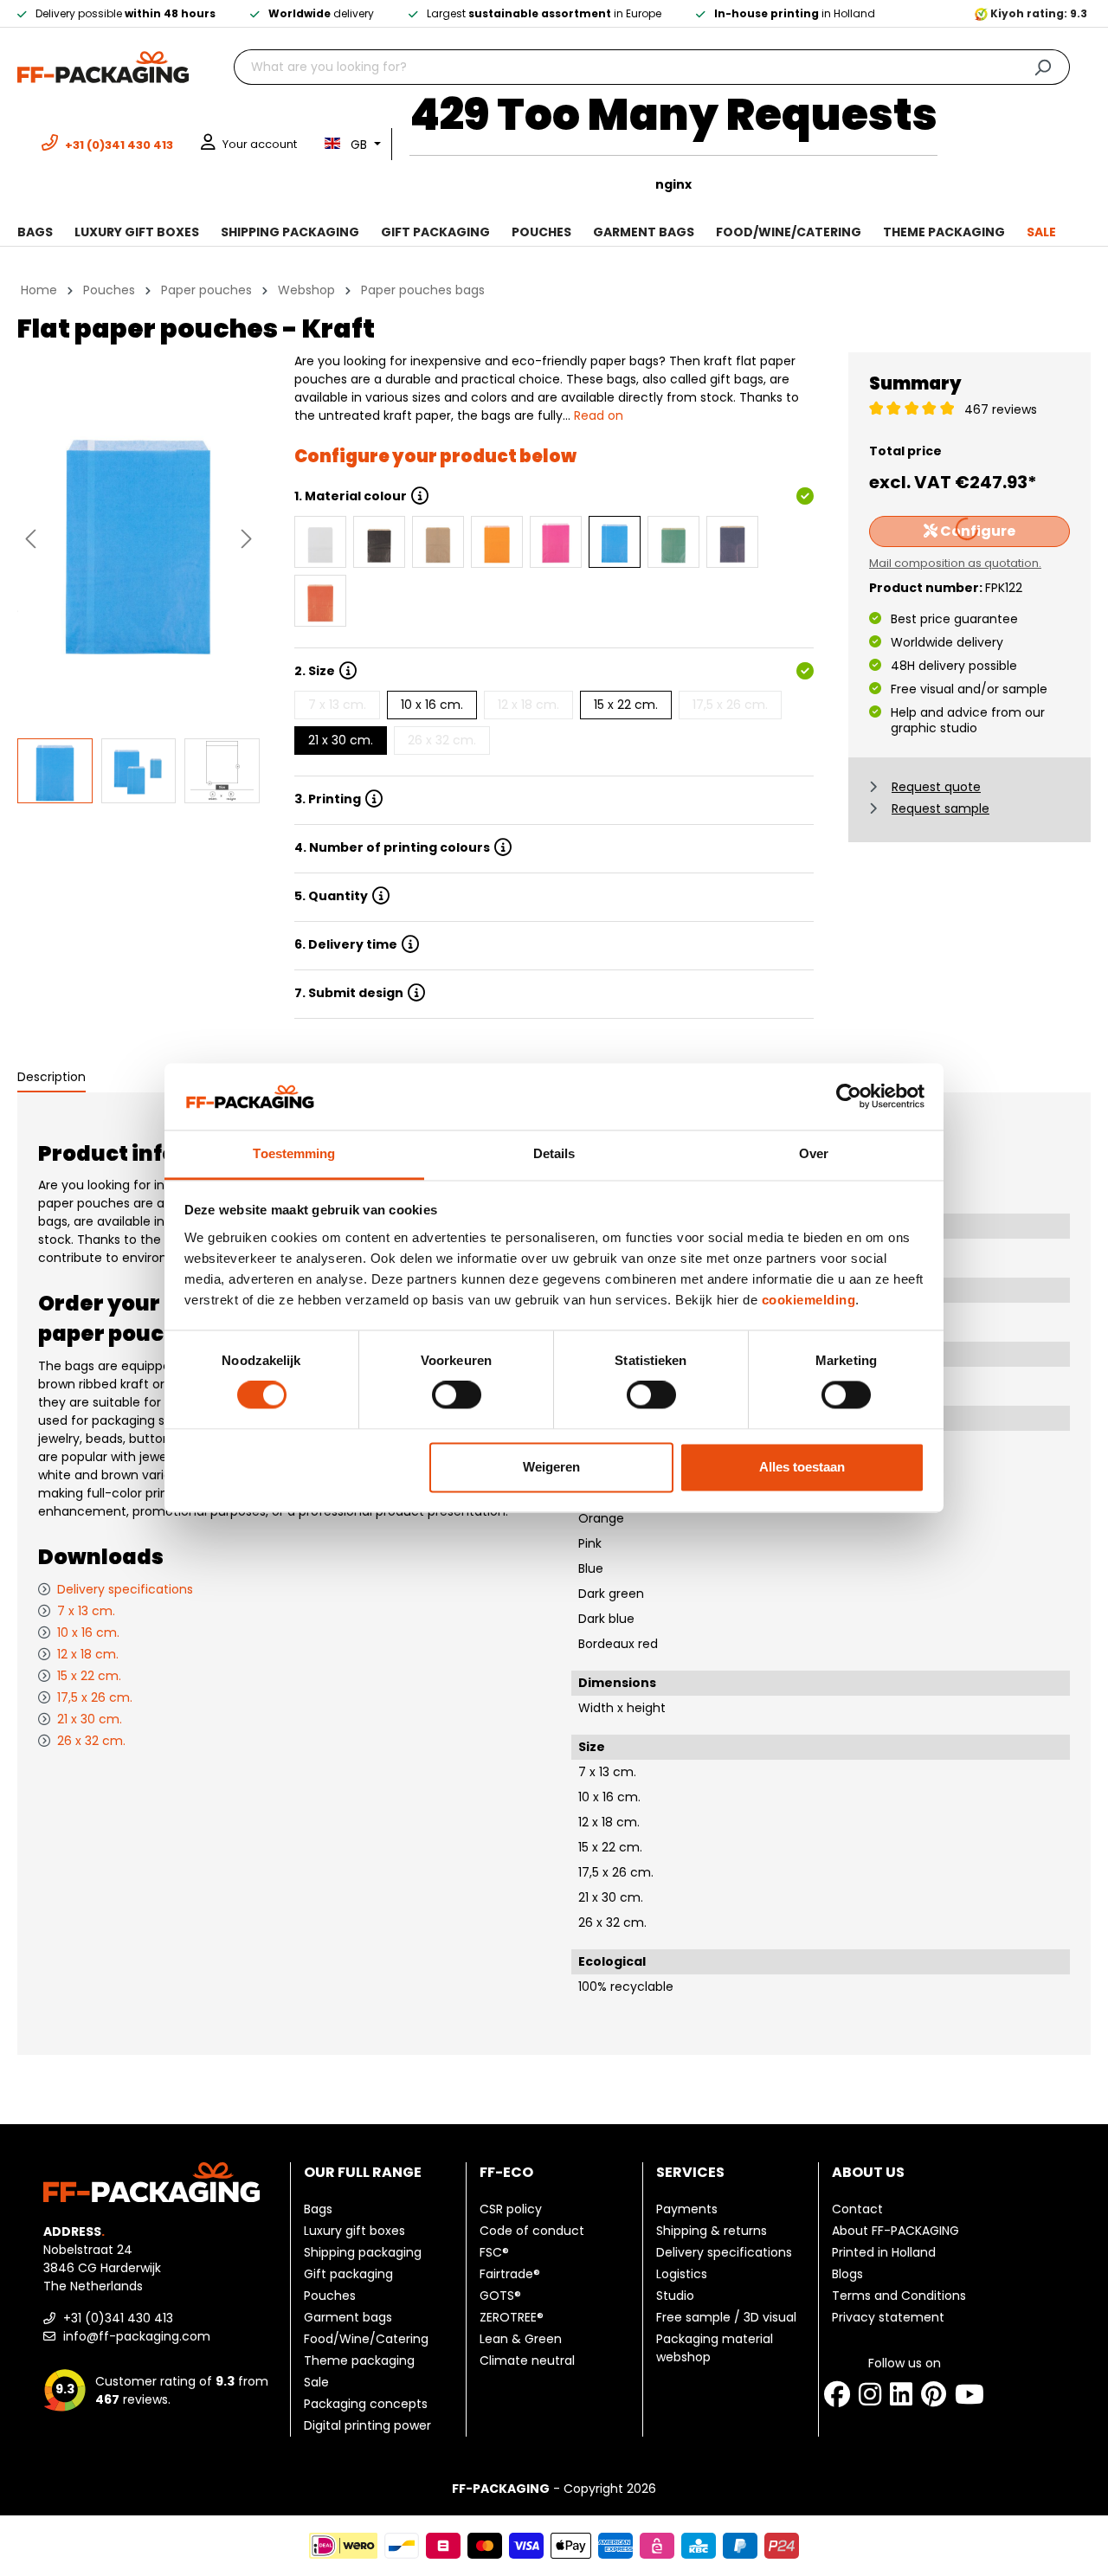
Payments (687, 2209)
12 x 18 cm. (528, 705)
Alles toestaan (802, 1467)
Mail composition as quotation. (955, 563)
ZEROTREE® (512, 2317)
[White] (320, 542)
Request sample (941, 808)
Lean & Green (521, 2339)
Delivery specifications (125, 1589)
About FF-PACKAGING (895, 2231)
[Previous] (30, 539)
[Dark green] (673, 542)
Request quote (936, 787)
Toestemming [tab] (294, 1153)
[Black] (379, 542)
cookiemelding (809, 1300)
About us (868, 2172)
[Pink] (556, 542)
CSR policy (511, 2209)
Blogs (847, 2274)
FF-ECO (506, 2172)
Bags (318, 2209)
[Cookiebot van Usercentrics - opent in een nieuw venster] (849, 1097)
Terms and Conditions (899, 2296)
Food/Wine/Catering (366, 2339)
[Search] (1043, 67)
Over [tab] (814, 1153)
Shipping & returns (712, 2231)
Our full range (363, 2172)
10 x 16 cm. (432, 705)
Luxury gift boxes (354, 2231)
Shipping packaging (363, 2252)
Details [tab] (554, 1153)
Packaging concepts (366, 2404)
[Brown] (438, 542)
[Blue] (615, 542)
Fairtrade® (510, 2274)
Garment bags (348, 2317)
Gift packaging (348, 2274)
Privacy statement (888, 2317)
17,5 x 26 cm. (730, 705)
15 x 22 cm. (626, 705)
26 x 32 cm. (442, 740)
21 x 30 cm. (341, 740)
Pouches (330, 2296)
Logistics (682, 2274)
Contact (857, 2209)
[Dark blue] (732, 542)
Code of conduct (532, 2231)
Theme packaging (359, 2360)
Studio (675, 2296)
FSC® (494, 2252)
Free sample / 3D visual (726, 2317)
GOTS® (500, 2296)
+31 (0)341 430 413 (116, 2318)
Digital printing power (367, 2425)
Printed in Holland (884, 2252)
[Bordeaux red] (320, 601)
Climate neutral (527, 2360)
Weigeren (551, 1467)
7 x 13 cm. (337, 705)
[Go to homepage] (103, 66)
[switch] (457, 1395)
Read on (599, 415)
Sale (316, 2382)
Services (690, 2172)
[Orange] (497, 542)
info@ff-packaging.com (135, 2336)
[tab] (52, 1078)
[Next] (247, 539)
